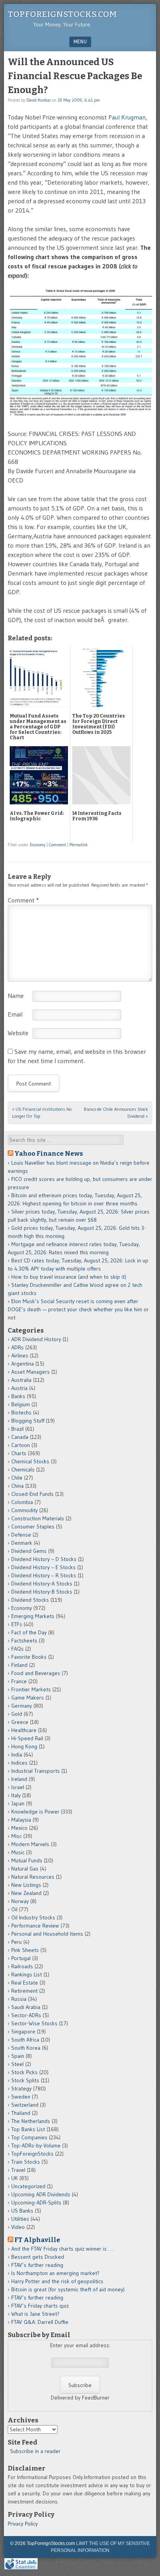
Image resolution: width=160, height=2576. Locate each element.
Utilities (20, 2219)
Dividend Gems (29, 1551)
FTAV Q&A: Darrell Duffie (40, 2322)
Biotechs (21, 1412)
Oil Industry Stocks (33, 1917)
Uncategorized (28, 2186)
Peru (17, 1942)
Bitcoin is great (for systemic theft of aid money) (68, 2289)
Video (18, 2227)
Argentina (23, 1364)
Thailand (21, 2113)
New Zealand (26, 1893)
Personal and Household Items (47, 1934)
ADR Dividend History (36, 1339)
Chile (17, 1478)
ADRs (17, 1347)
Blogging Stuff (28, 1421)
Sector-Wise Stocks (34, 2023)
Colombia (22, 1502)
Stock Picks (24, 2072)
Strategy (21, 2088)
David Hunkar (39, 100)
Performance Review (35, 1926)
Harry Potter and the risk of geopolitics (57, 2281)
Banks (18, 1396)
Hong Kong (24, 1746)
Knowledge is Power (35, 1812)
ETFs (17, 1624)
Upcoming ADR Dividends (41, 2194)
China (17, 1486)
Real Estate (25, 1983)
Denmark (22, 1543)
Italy (16, 1795)
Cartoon (21, 1445)
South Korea (26, 2048)
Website (18, 1033)
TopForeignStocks (32, 2154)
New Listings (26, 1885)
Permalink (79, 845)
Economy (38, 845)
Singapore (23, 2031)
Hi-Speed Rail (27, 1738)
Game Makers (28, 1698)
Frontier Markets (31, 1689)
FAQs (17, 1649)
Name (16, 996)
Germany (22, 1706)
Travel (18, 2170)
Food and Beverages (36, 1673)
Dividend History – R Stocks (44, 1575)
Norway (20, 1901)
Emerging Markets (33, 1616)
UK (15, 2178)
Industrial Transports (36, 1771)
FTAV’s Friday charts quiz (40, 2306)
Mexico (19, 1828)
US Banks (22, 2211)
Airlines (20, 1355)
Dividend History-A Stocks (42, 1584)
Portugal (21, 1958)
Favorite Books (29, 1657)
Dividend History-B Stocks (42, 1592)
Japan (18, 1803)
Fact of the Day (29, 1632)
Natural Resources (33, 1877)
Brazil (17, 1429)
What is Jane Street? (35, 2314)
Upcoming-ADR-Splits (36, 2203)
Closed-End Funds (32, 1494)
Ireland (19, 1779)
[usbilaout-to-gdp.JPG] (80, 415)
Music (18, 1852)
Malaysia (21, 1820)
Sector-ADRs (26, 2015)
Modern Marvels (30, 1844)
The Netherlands (31, 2121)
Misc (17, 1836)
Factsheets (24, 1641)
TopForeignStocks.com (62, 14)
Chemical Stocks (30, 1461)
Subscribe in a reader (35, 2451)
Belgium (21, 1404)
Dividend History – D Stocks (44, 1559)
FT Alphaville (37, 2240)
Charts (19, 1453)
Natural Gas (25, 1869)
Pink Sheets (25, 1950)
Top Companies (29, 2137)
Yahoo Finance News (49, 1153)
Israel (18, 1787)
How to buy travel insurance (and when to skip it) (69, 1277)
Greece (20, 1722)
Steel (17, 2064)
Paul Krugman (127, 117)
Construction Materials (38, 1518)
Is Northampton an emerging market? (55, 2273)
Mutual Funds (27, 1860)
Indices (19, 1763)
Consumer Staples (33, 1527)
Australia (21, 1380)
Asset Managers (30, 1372)
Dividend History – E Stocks (43, 1567)
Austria (19, 1388)
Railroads (22, 1966)
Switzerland (25, 2105)
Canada (20, 1437)
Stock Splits (25, 2080)
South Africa (25, 2040)
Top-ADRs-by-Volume (36, 2146)
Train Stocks (26, 2162)
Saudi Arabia (26, 2007)
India (17, 1755)
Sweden (21, 2097)
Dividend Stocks (30, 1600)
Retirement (24, 1991)
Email (15, 1014)
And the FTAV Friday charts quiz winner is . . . (63, 2249)
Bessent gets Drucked (38, 2257)
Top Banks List (28, 2129)
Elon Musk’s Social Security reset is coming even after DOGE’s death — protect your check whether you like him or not (78, 1309)
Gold (17, 1714)
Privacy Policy (23, 2524)
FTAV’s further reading (37, 2265)
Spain (18, 2056)
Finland (19, 1665)
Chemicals (23, 1470)
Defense (21, 1535)
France (19, 1681)
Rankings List (27, 1974)
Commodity (24, 1510)
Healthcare (24, 1730)
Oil (14, 1909)
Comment (57, 845)
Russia (19, 1999)
